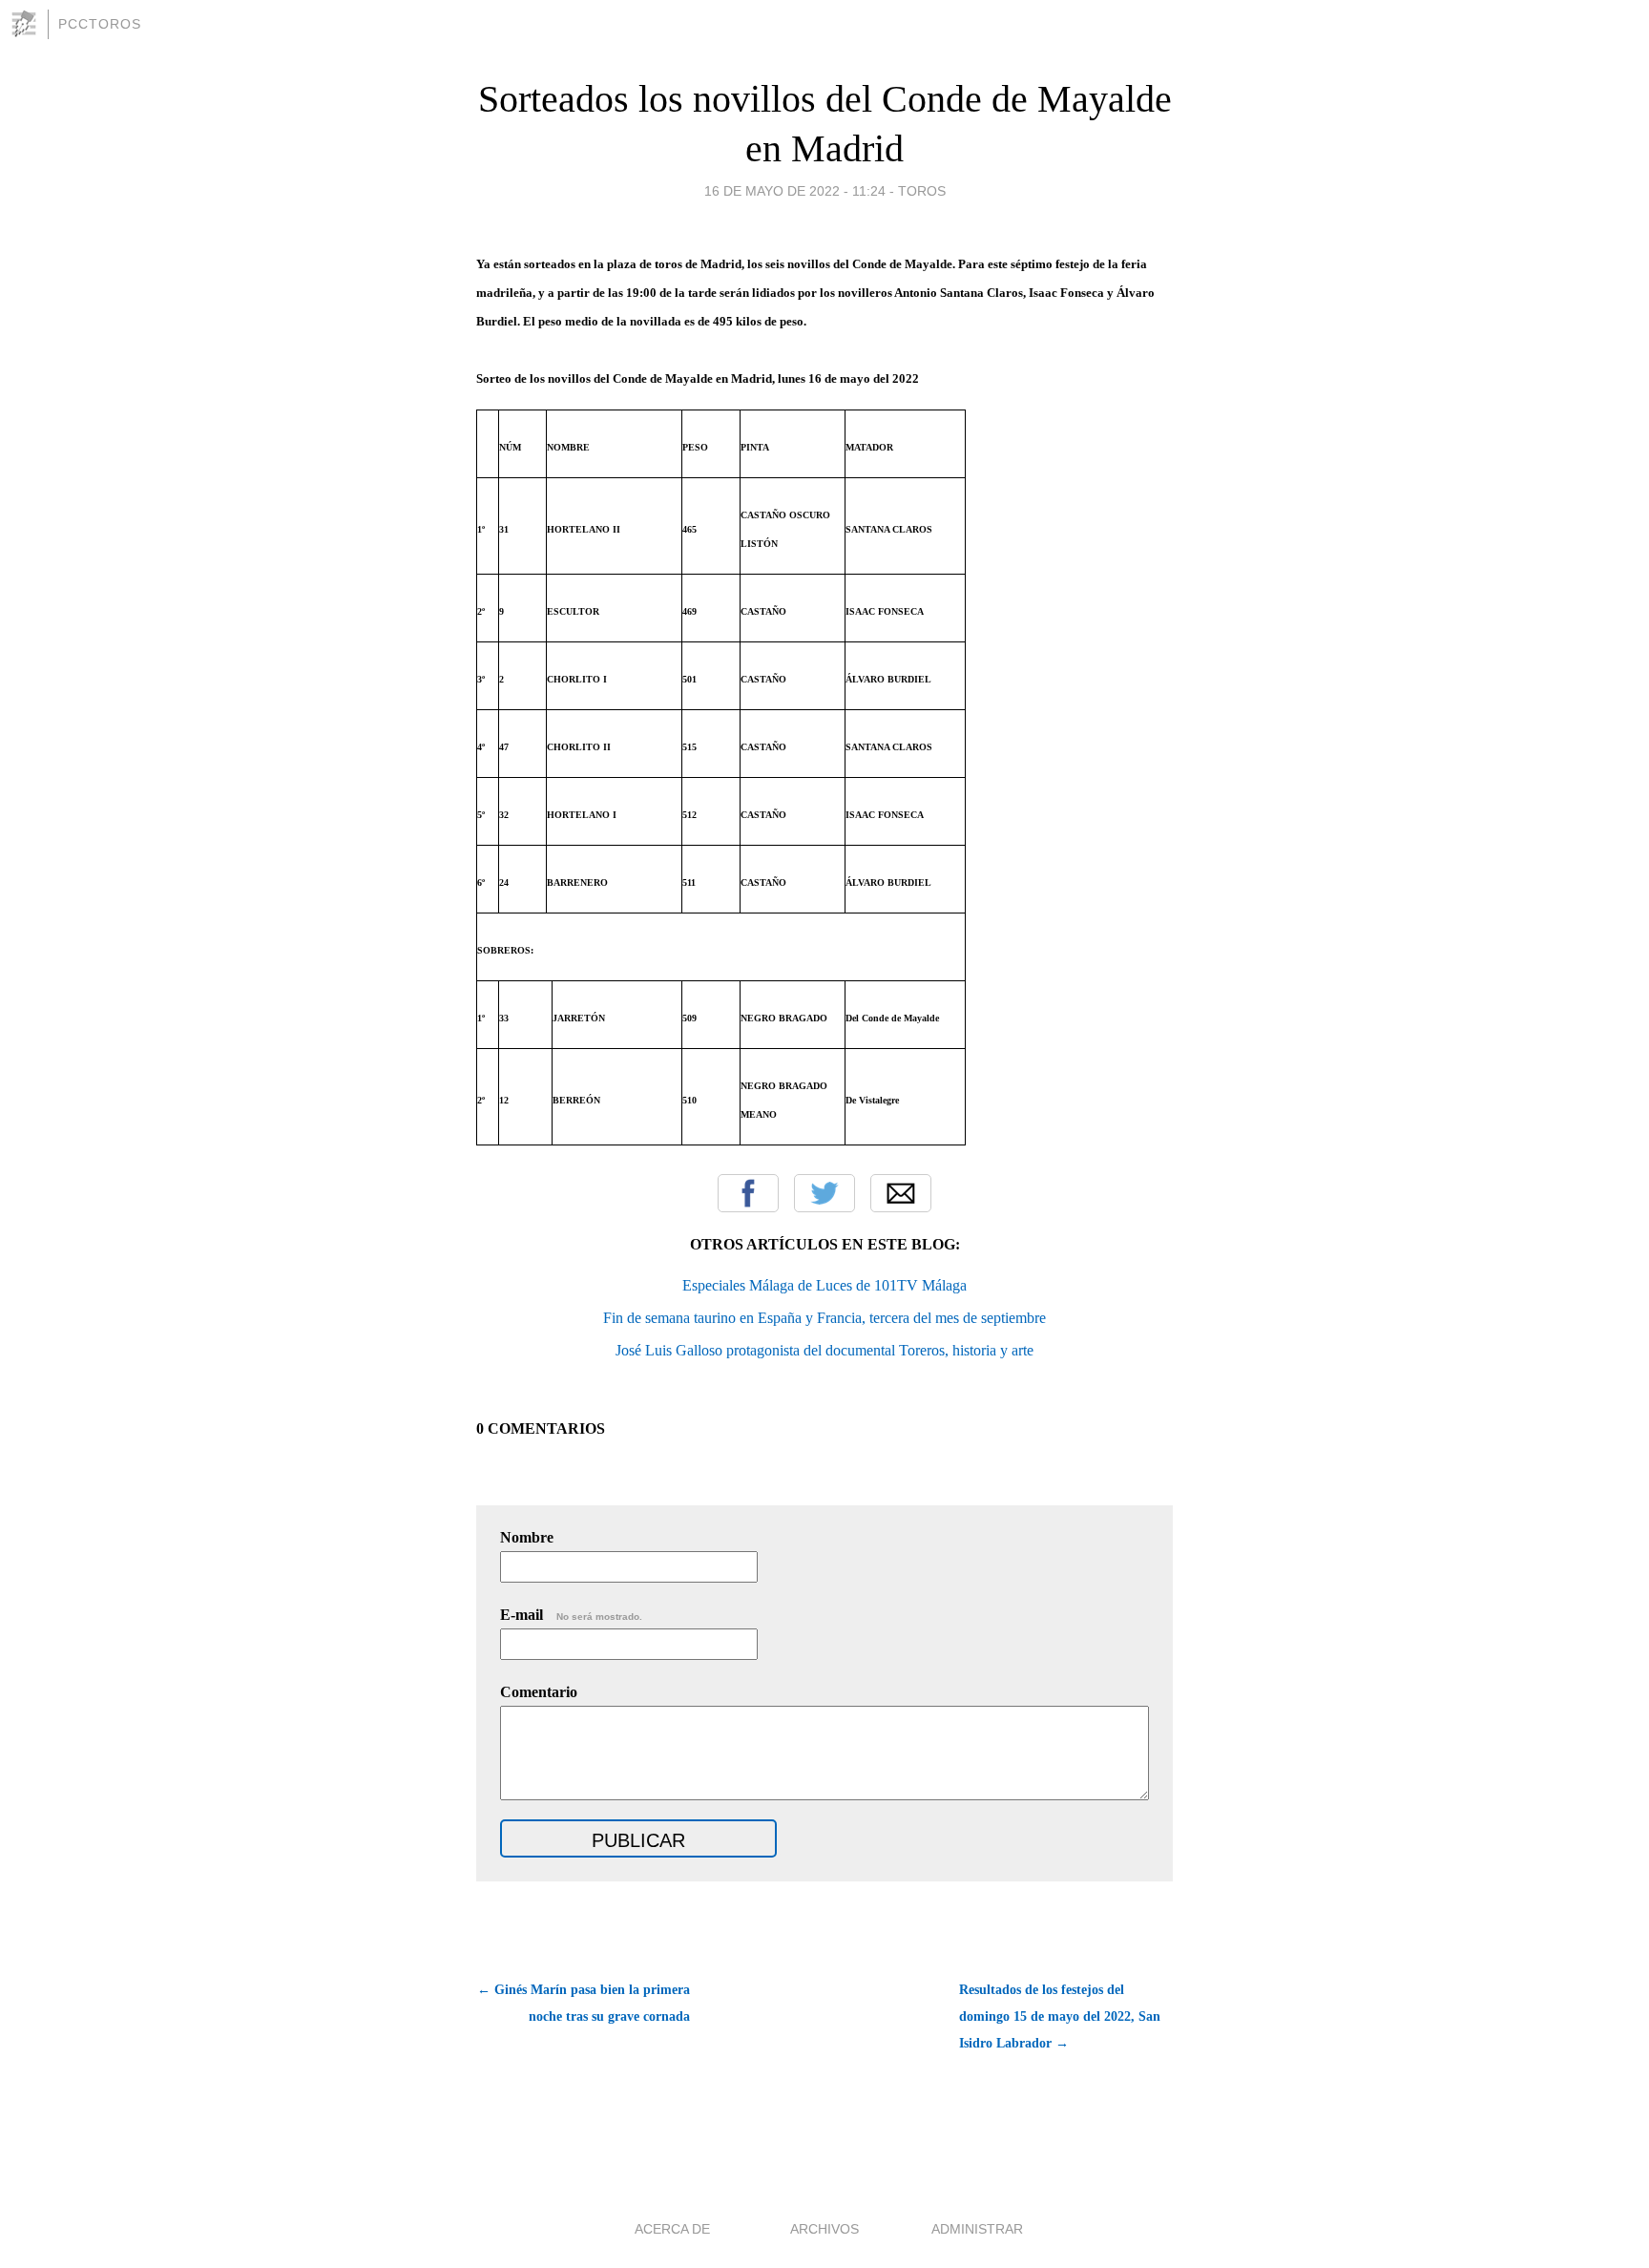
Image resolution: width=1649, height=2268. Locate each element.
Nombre (527, 1537)
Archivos (824, 2229)
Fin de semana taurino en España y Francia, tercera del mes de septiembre (824, 1318)
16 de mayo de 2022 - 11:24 (795, 191)
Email (901, 1193)
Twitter (824, 1193)
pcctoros (100, 24)
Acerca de (672, 2229)
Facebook (748, 1193)
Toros (922, 191)
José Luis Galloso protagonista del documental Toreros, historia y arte (824, 1350)
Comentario (539, 1692)
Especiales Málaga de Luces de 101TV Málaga (824, 1285)
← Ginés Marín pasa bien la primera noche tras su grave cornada (584, 2003)
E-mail (571, 1615)
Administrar (977, 2229)
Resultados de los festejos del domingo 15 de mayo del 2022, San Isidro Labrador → (1060, 2016)
